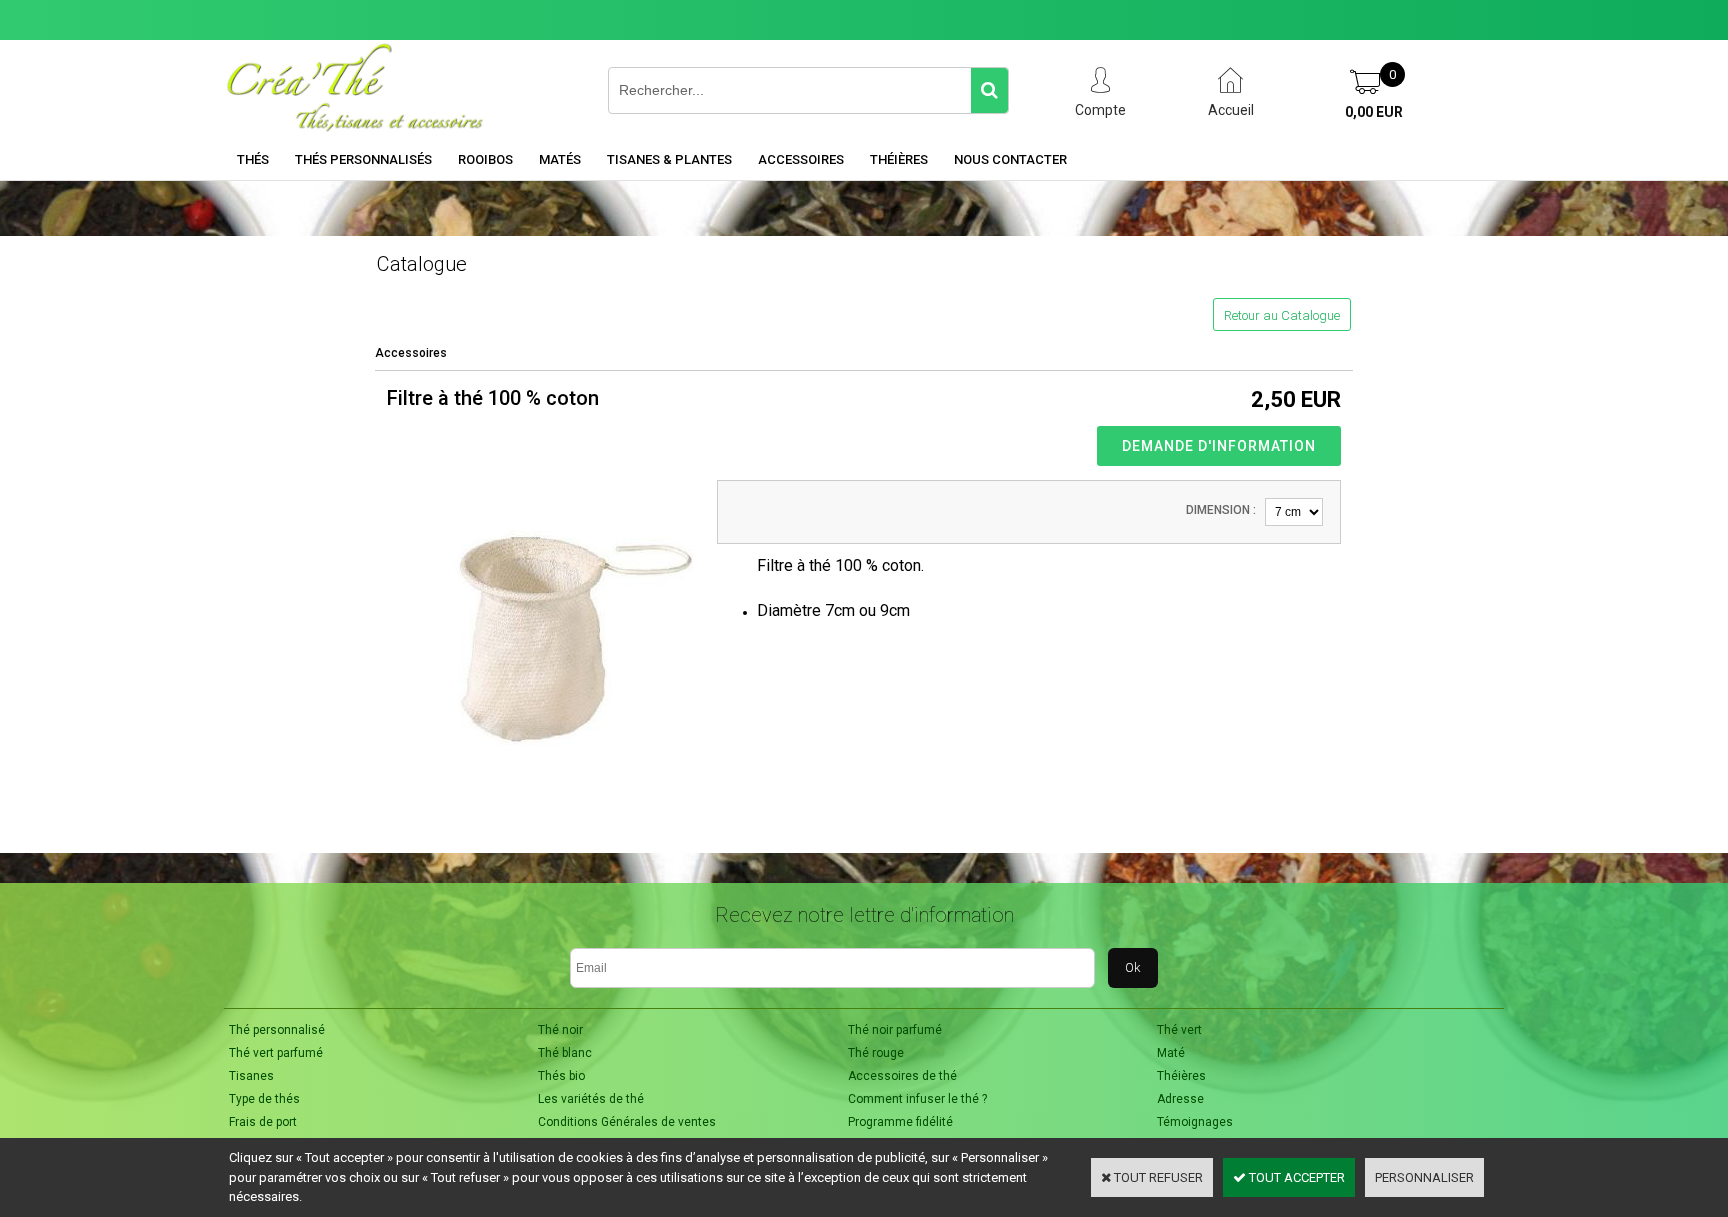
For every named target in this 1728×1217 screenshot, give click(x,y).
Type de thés (264, 1099)
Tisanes (251, 1076)
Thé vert (1179, 1030)
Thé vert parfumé (276, 1053)
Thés (253, 159)
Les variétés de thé (591, 1099)
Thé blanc (565, 1053)
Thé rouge (876, 1053)
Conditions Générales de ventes (627, 1122)
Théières (899, 159)
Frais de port (263, 1122)
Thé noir (560, 1030)
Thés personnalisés (363, 159)
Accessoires (801, 159)
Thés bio (561, 1076)
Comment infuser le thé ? (917, 1099)
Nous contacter (1010, 159)
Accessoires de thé (902, 1076)
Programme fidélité (900, 1122)
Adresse (1180, 1099)
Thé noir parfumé (895, 1030)
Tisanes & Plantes (669, 159)
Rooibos (485, 159)
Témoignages (1195, 1122)
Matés (560, 159)
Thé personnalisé (277, 1030)
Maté (1171, 1053)
